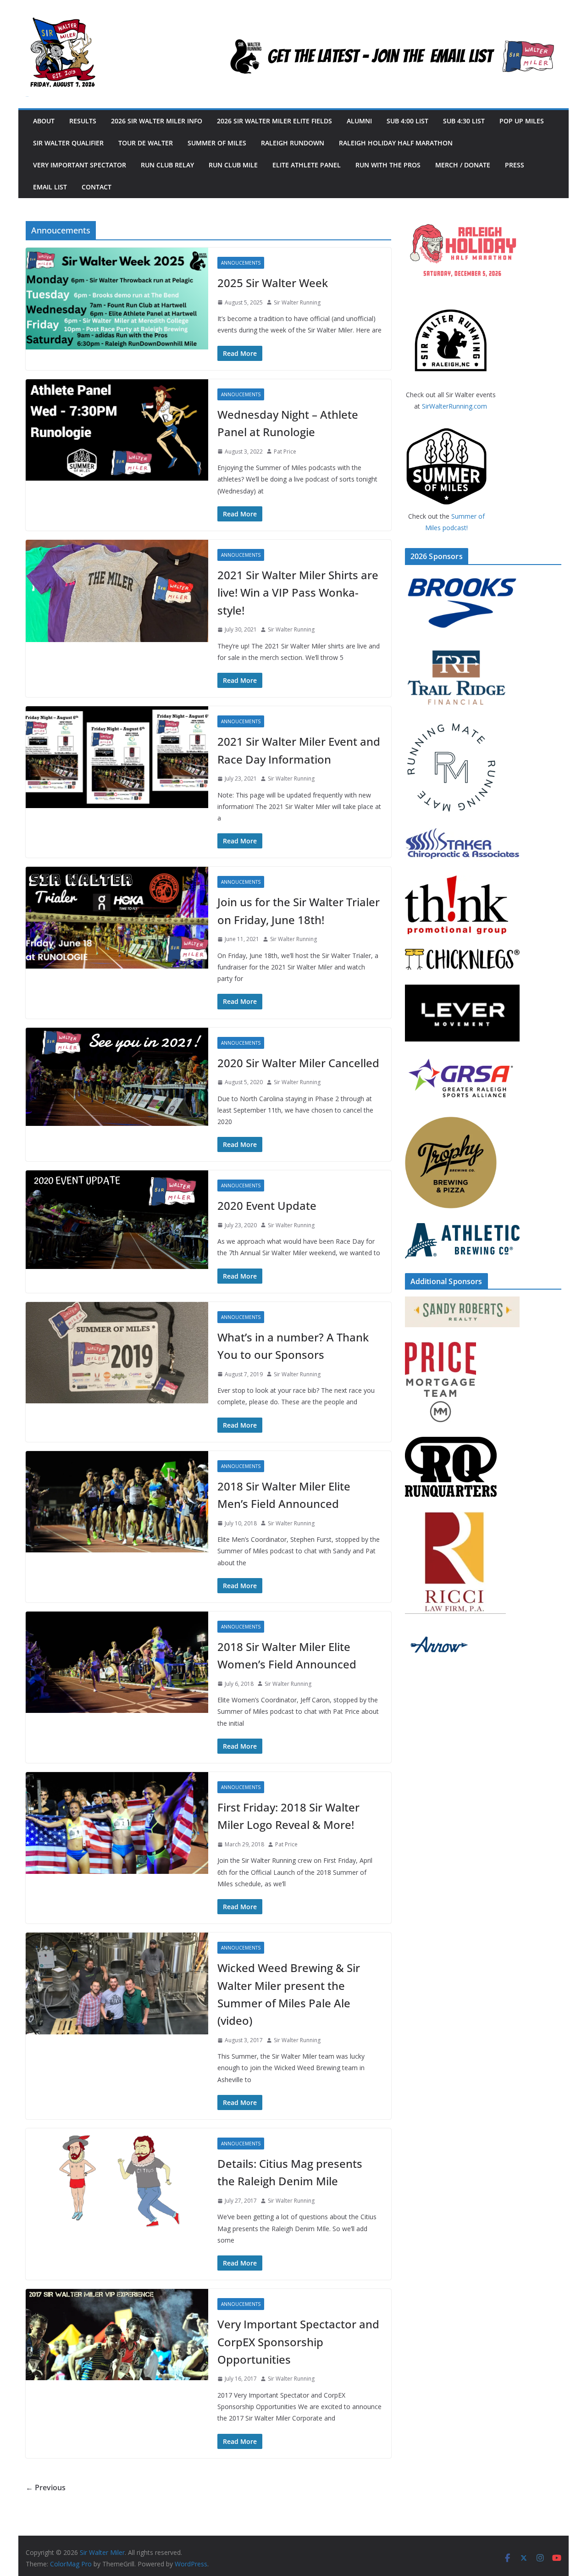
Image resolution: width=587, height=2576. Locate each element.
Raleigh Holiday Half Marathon (396, 143)
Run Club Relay (167, 165)
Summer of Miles (217, 143)
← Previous (46, 2487)
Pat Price (285, 451)
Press (515, 165)
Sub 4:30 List (464, 121)
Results (83, 121)
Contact (97, 187)
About (44, 121)
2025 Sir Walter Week (273, 283)
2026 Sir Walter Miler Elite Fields (274, 121)
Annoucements (241, 263)
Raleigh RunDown (293, 143)
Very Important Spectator (80, 165)
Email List (50, 187)
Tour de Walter (146, 143)
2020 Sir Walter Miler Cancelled (298, 1063)
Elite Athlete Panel (307, 165)
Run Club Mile (233, 165)
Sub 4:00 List (407, 121)
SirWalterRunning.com (454, 406)
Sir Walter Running (297, 302)
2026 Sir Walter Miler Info (157, 121)
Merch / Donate (463, 165)
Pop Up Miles (522, 121)
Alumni (359, 121)
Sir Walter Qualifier (68, 143)
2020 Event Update (267, 1205)
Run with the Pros (388, 165)
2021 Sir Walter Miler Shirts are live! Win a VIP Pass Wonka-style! (298, 593)
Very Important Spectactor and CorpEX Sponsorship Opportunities (298, 2342)
